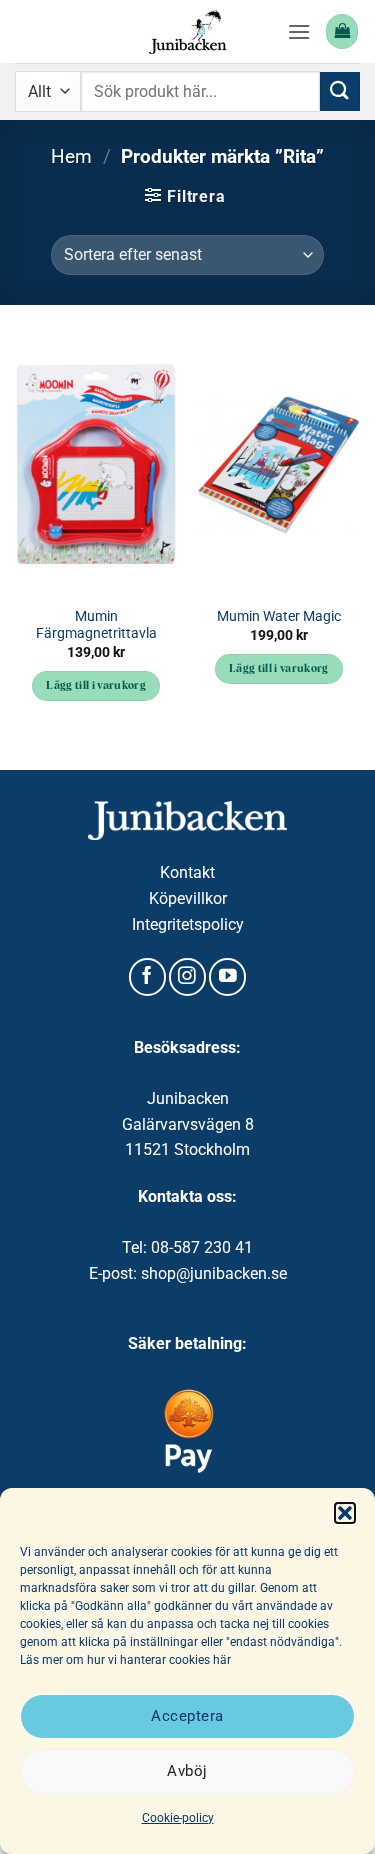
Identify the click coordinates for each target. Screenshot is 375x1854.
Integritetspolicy (188, 924)
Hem (71, 156)
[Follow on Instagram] (187, 977)
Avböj (187, 1771)
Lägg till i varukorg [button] (96, 686)
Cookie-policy (178, 1818)
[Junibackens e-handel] (188, 31)
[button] (345, 1513)
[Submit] (340, 91)
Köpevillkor (188, 898)
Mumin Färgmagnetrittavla (96, 625)
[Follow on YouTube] (227, 977)
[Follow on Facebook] (147, 977)
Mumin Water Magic (279, 616)
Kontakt (187, 872)
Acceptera (187, 1716)
